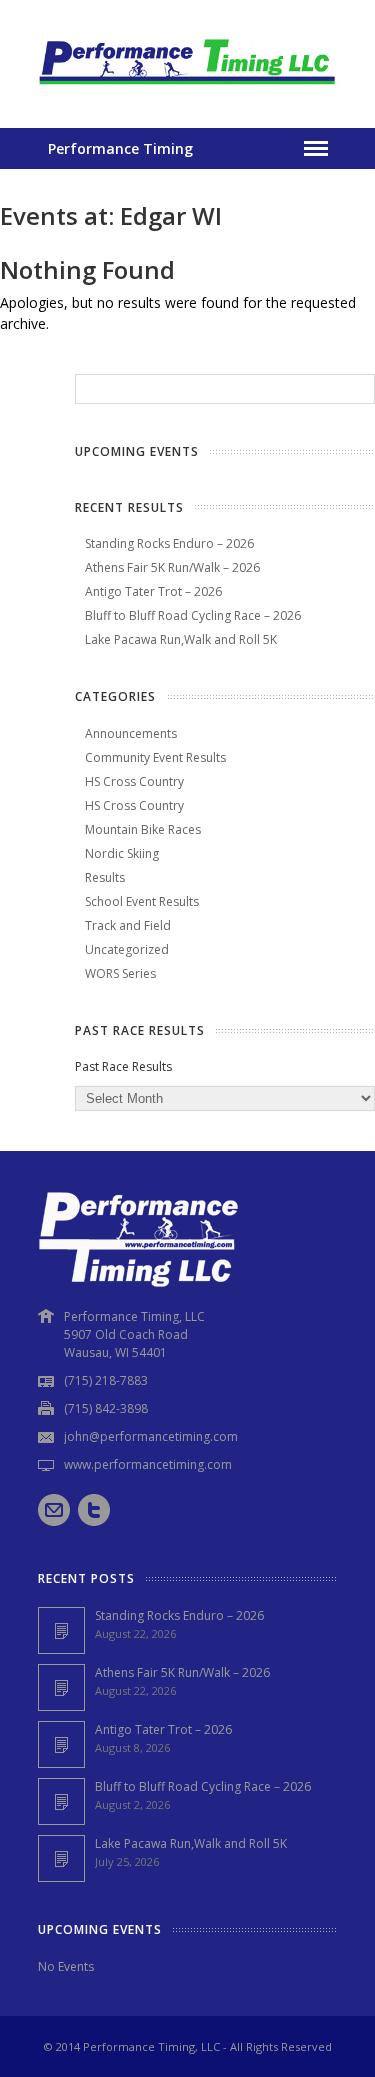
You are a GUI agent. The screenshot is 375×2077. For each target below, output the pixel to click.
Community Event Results (155, 757)
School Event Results (142, 901)
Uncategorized (127, 949)
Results (105, 877)
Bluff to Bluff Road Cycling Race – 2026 (193, 615)
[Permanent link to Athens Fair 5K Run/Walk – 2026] (61, 1687)
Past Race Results (123, 1066)
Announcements (131, 733)
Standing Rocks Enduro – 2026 (169, 543)
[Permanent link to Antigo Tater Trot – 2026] (61, 1744)
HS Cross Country (134, 781)
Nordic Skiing (122, 853)
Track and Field (128, 925)
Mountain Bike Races (143, 829)
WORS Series (120, 973)
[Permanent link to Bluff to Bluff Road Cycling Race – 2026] (61, 1801)
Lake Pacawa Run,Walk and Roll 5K (181, 639)
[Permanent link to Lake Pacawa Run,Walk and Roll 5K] (61, 1858)
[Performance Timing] (188, 87)
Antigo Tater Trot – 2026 (153, 591)
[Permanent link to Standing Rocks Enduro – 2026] (61, 1630)
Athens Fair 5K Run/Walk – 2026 (172, 567)
